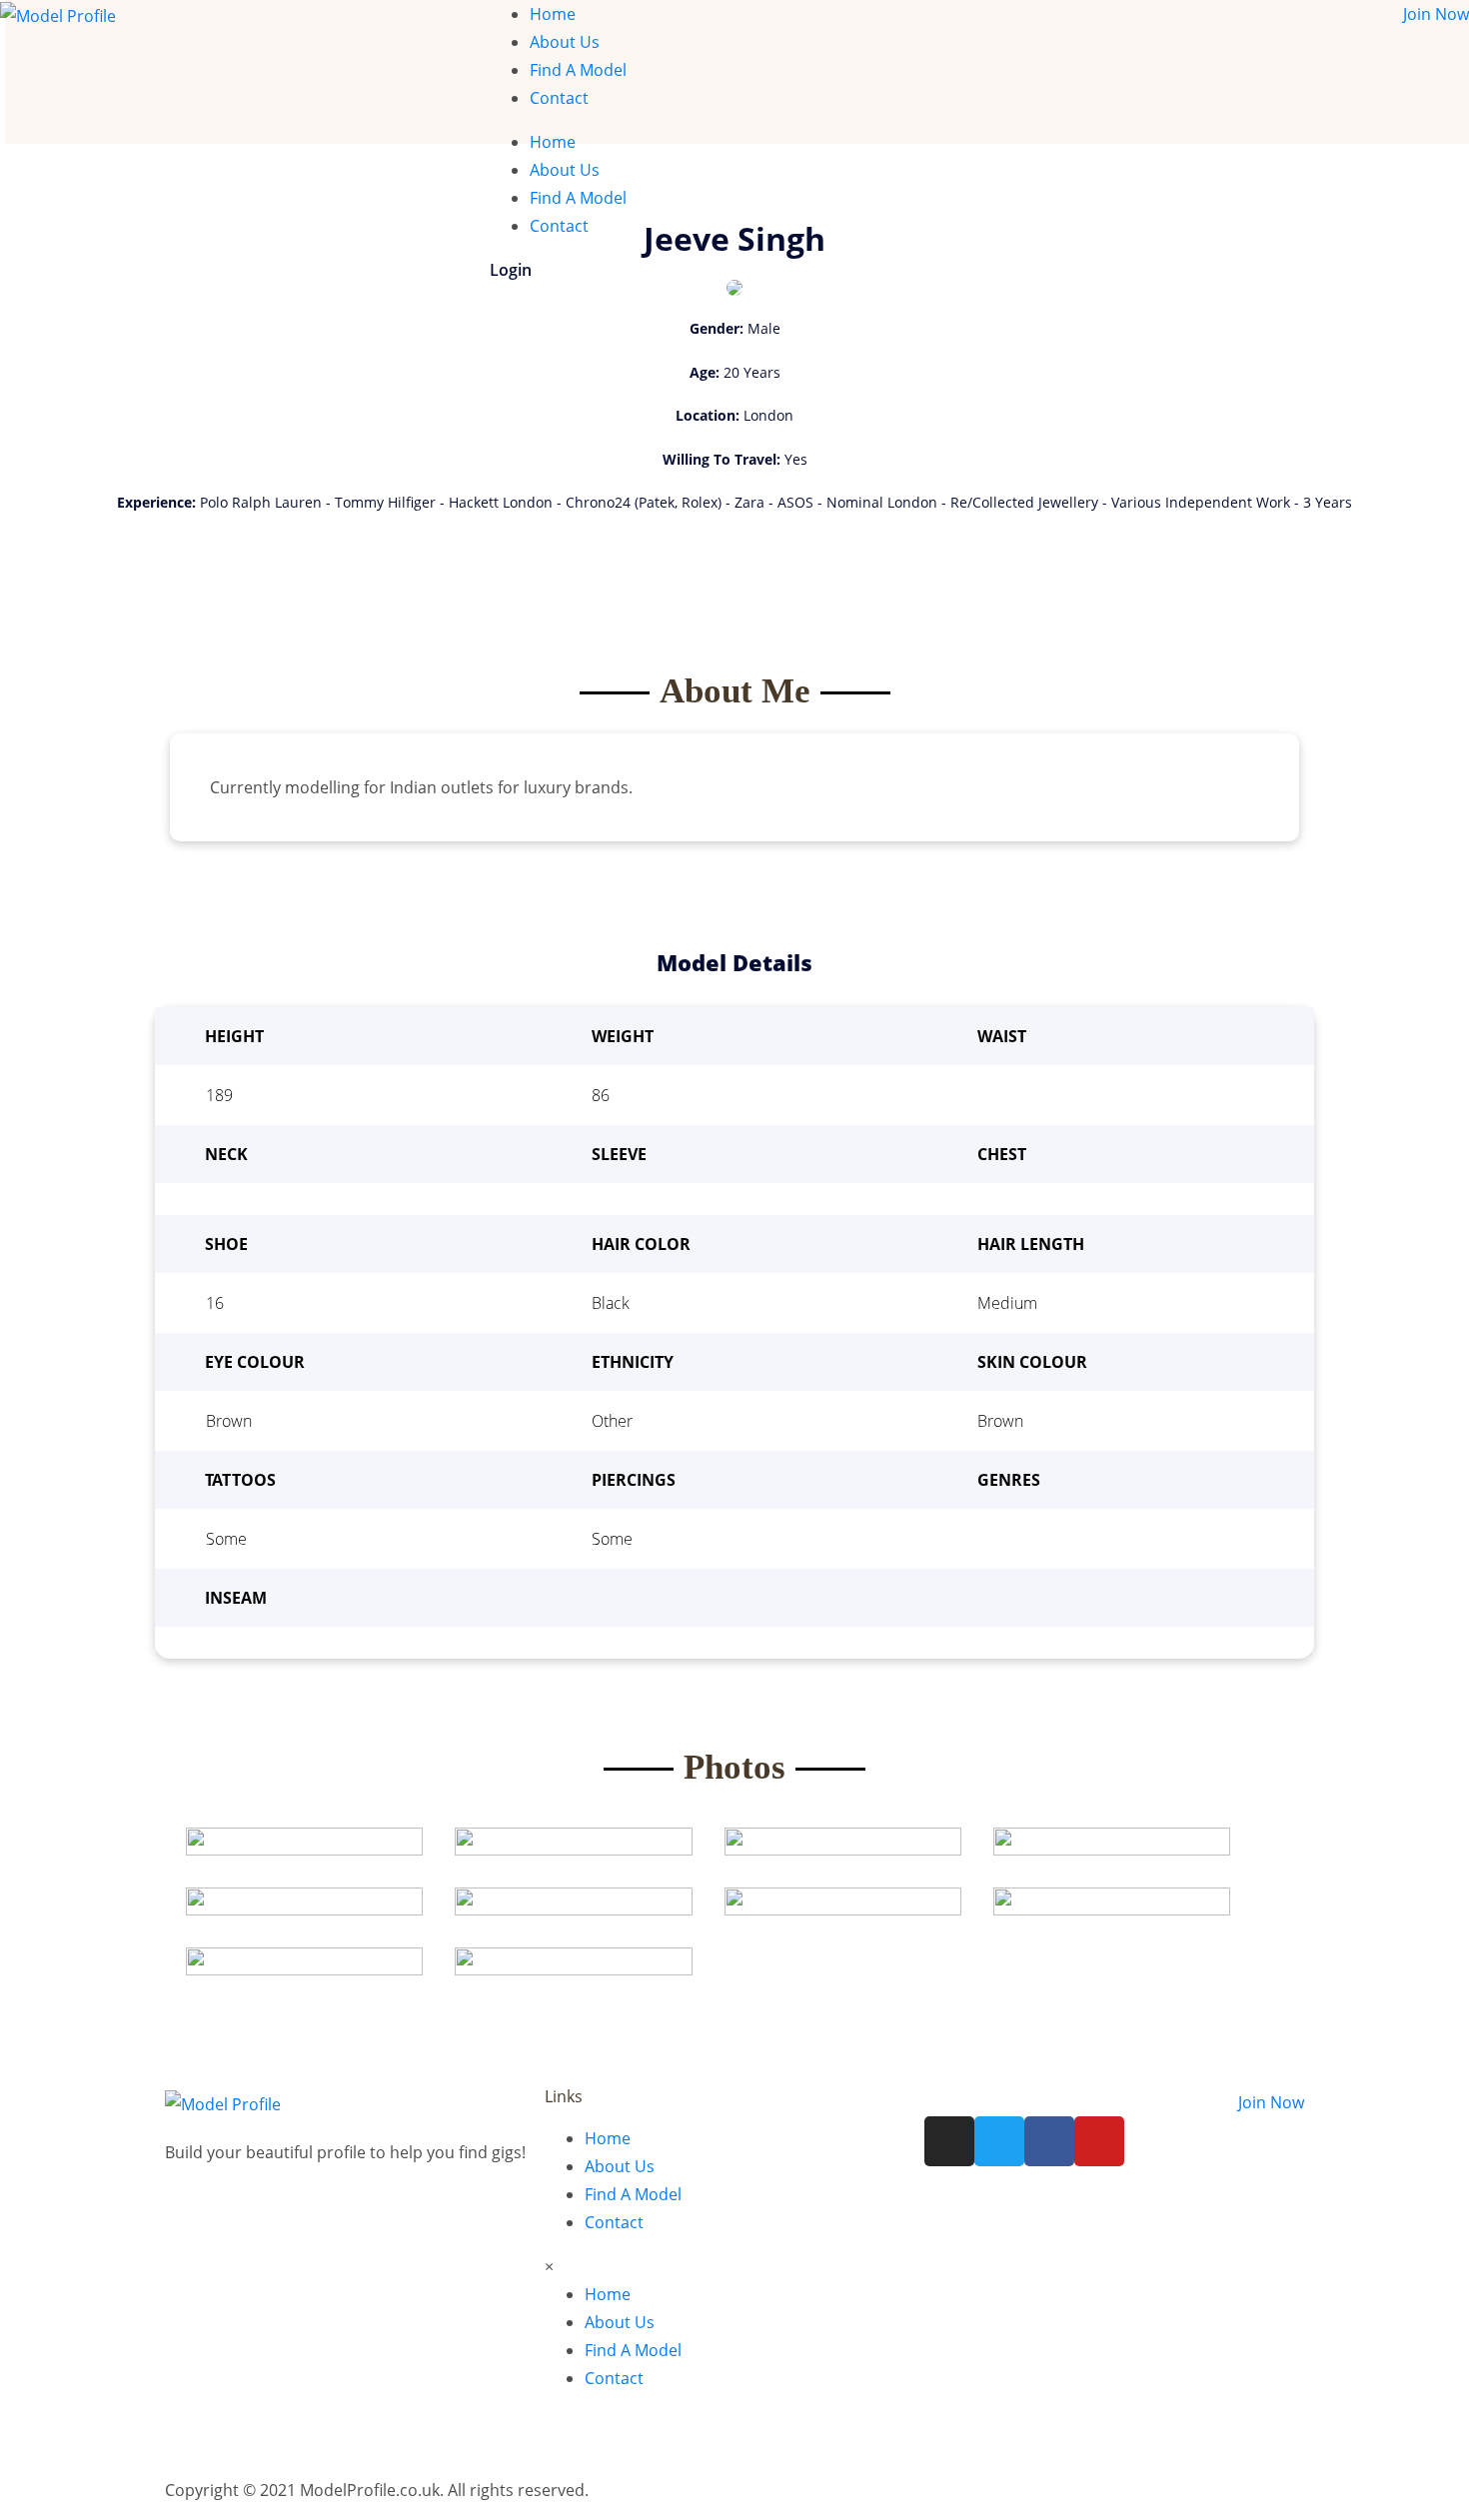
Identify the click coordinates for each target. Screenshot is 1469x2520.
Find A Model (578, 70)
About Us (565, 42)
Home (553, 14)
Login (511, 270)
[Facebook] (1049, 2141)
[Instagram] (949, 2141)
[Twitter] (999, 2141)
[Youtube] (1099, 2141)
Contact (559, 98)
